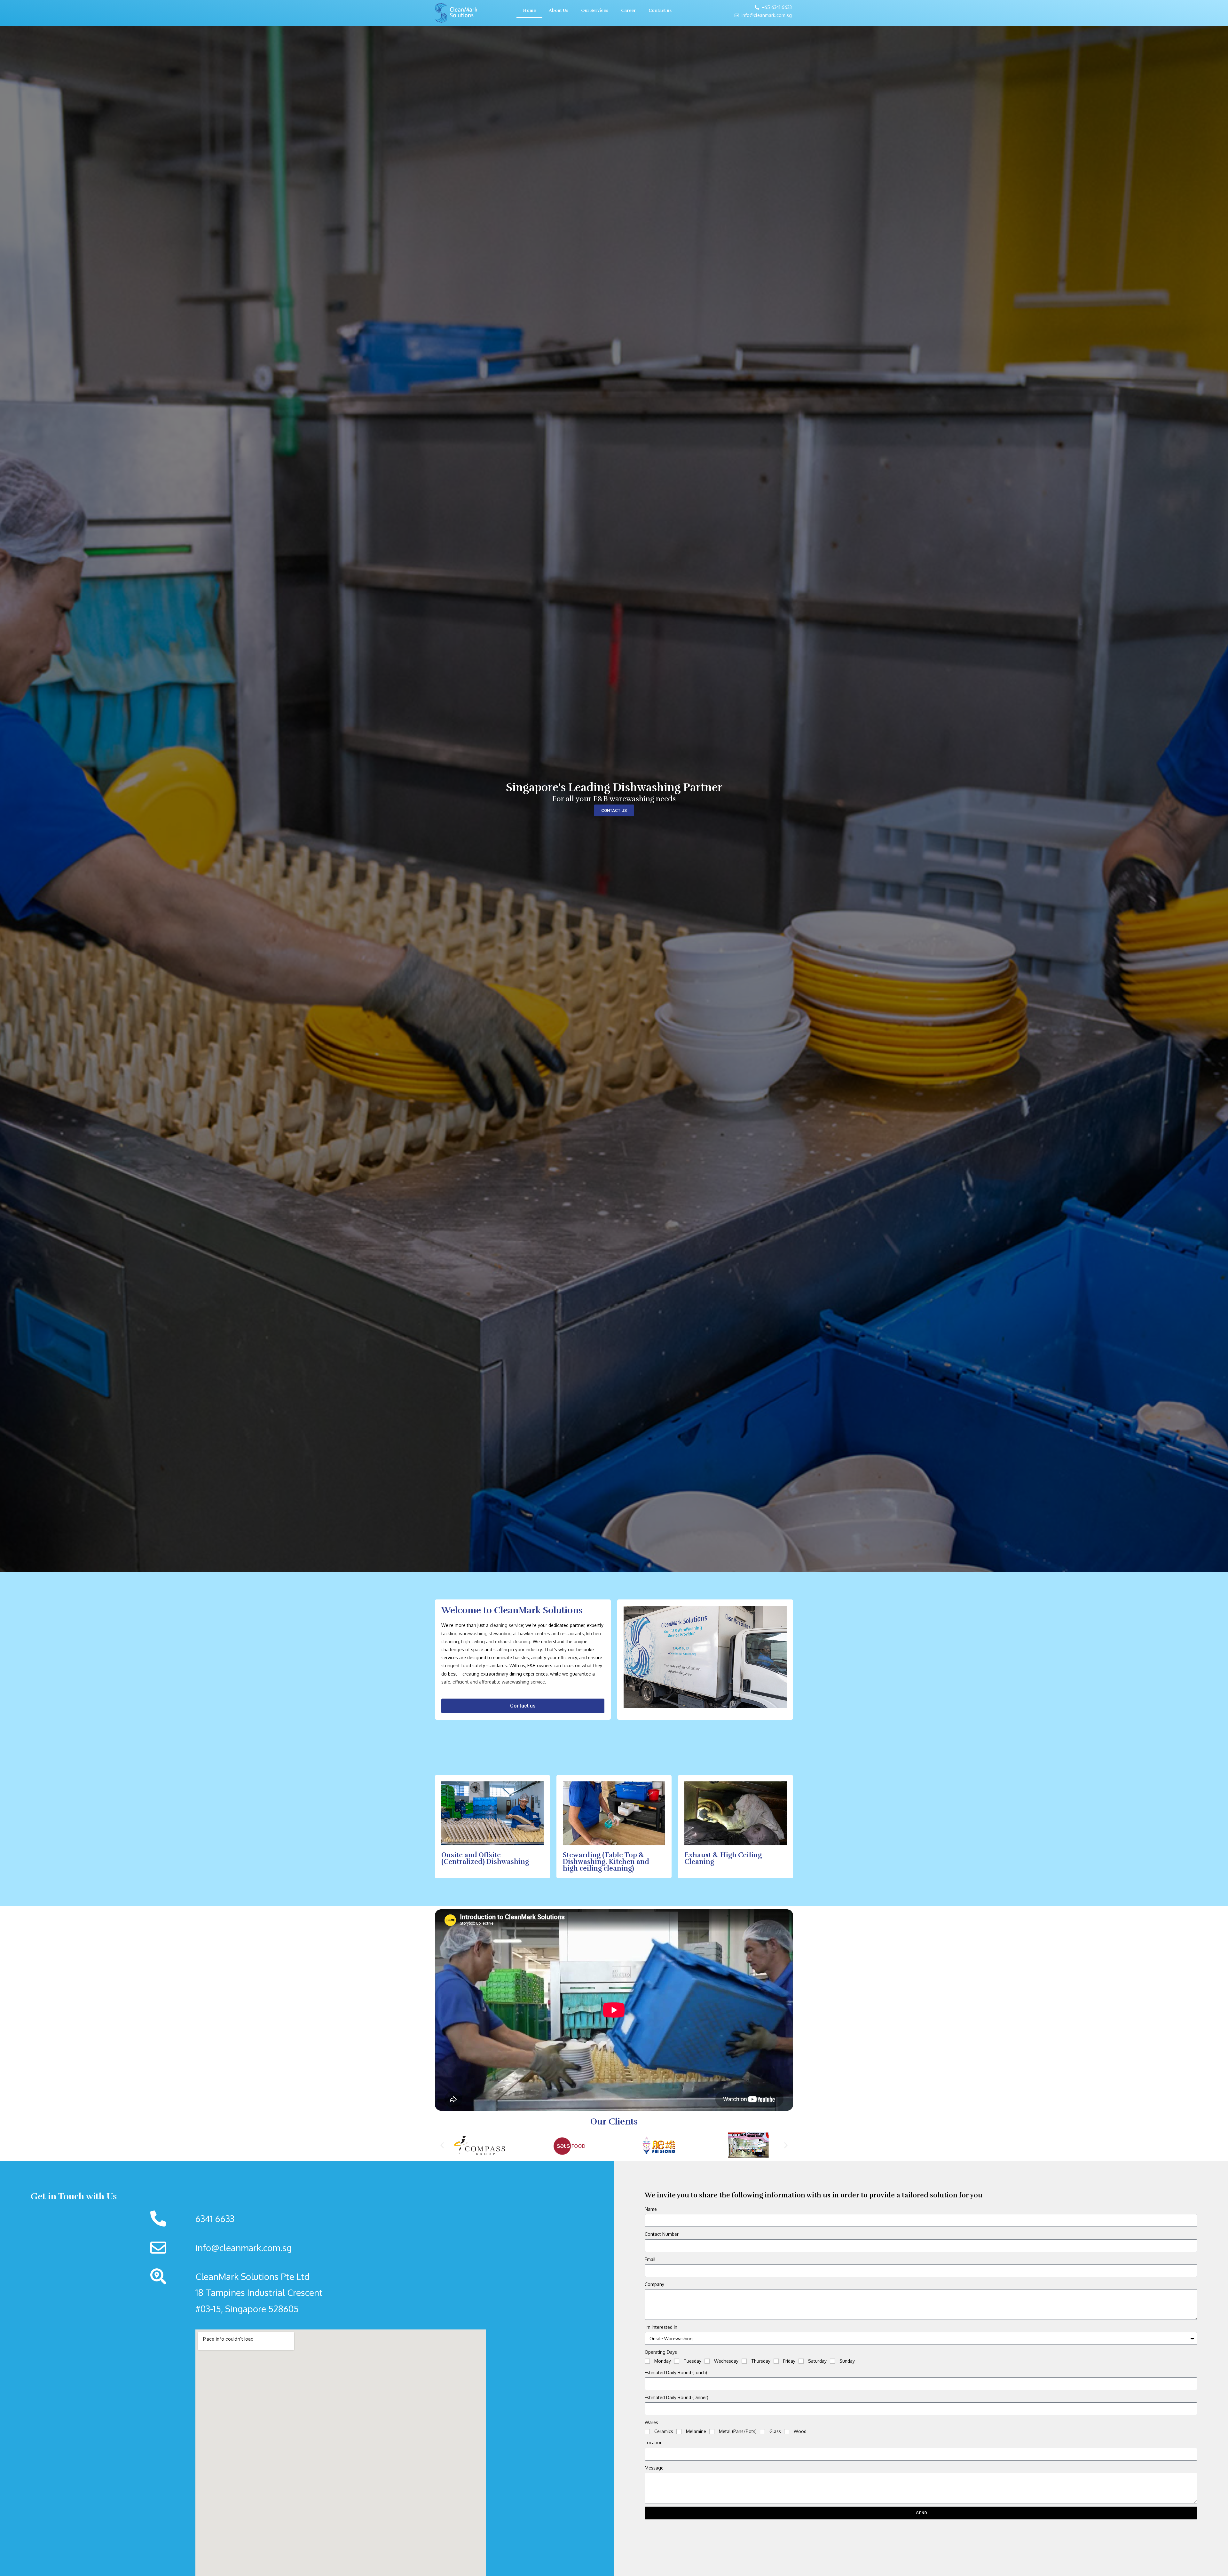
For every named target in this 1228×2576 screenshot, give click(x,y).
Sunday (847, 2361)
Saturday (817, 2361)
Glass (775, 2431)
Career (628, 10)
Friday (789, 2361)
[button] (442, 2145)
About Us (559, 10)
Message (654, 2468)
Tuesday (693, 2361)
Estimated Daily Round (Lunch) (676, 2372)
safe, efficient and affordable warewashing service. (494, 1682)
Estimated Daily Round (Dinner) (677, 2397)
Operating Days (661, 2352)
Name (651, 2209)
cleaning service (507, 1625)
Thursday (761, 2361)
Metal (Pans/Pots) (738, 2431)
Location (654, 2442)
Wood (800, 2431)
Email (650, 2259)
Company (654, 2284)
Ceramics (664, 2431)
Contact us (660, 10)
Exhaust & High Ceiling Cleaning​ (723, 1858)
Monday (663, 2361)
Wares (651, 2422)
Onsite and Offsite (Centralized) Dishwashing (485, 1858)
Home (529, 10)
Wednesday (726, 2361)
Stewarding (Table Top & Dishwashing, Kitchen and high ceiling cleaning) (606, 1862)
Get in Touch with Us (74, 2196)
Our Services (595, 10)
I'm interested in (661, 2327)
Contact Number (662, 2234)
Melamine (696, 2431)
